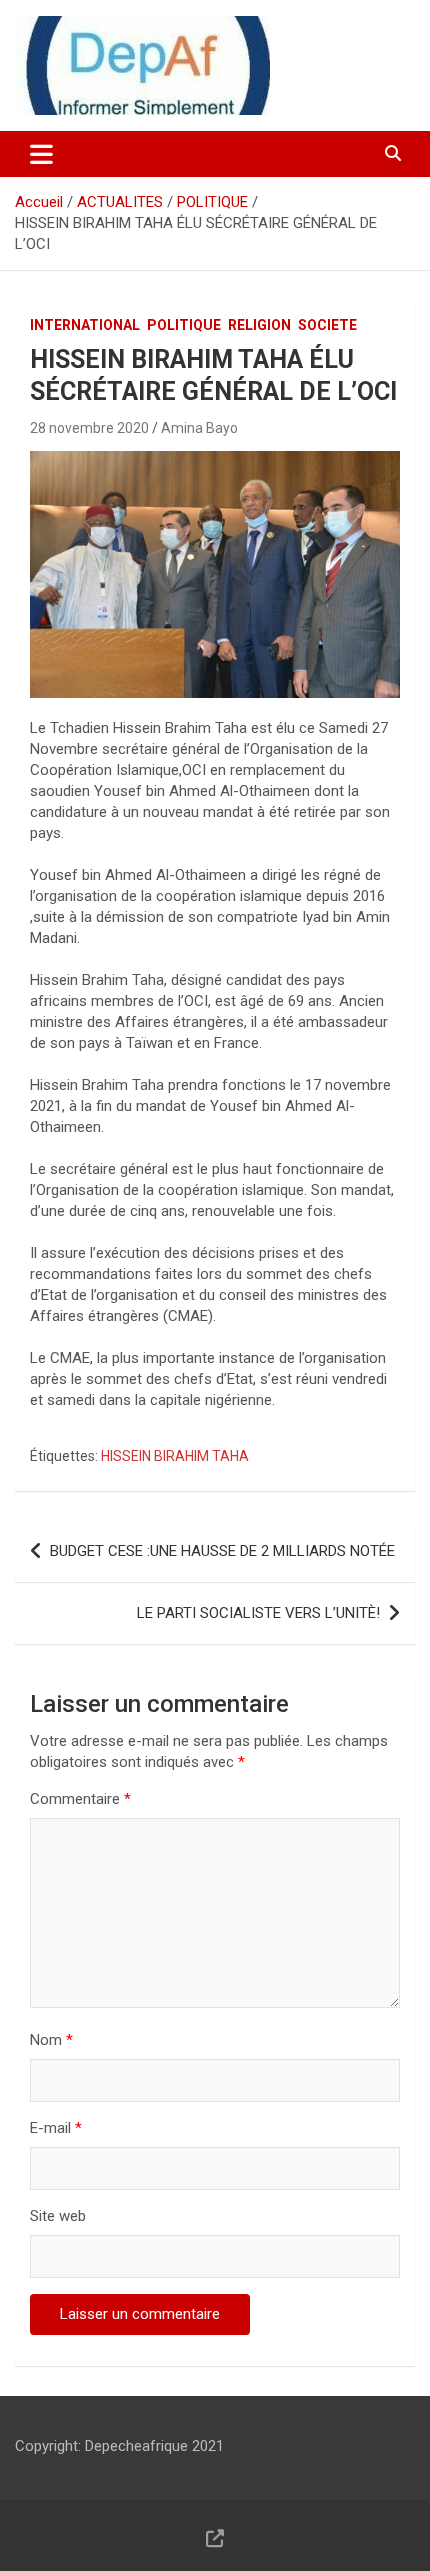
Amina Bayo (199, 428)
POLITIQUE (184, 325)
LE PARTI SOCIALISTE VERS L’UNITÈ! (258, 1613)
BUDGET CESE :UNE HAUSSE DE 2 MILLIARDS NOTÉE (222, 1551)
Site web (58, 2216)
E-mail (56, 2128)
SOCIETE (327, 325)
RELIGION (259, 325)
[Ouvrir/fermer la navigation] (41, 154)
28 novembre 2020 (89, 428)
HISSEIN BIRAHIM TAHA (175, 1456)
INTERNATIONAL (85, 325)
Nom (51, 2040)
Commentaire (80, 1799)
